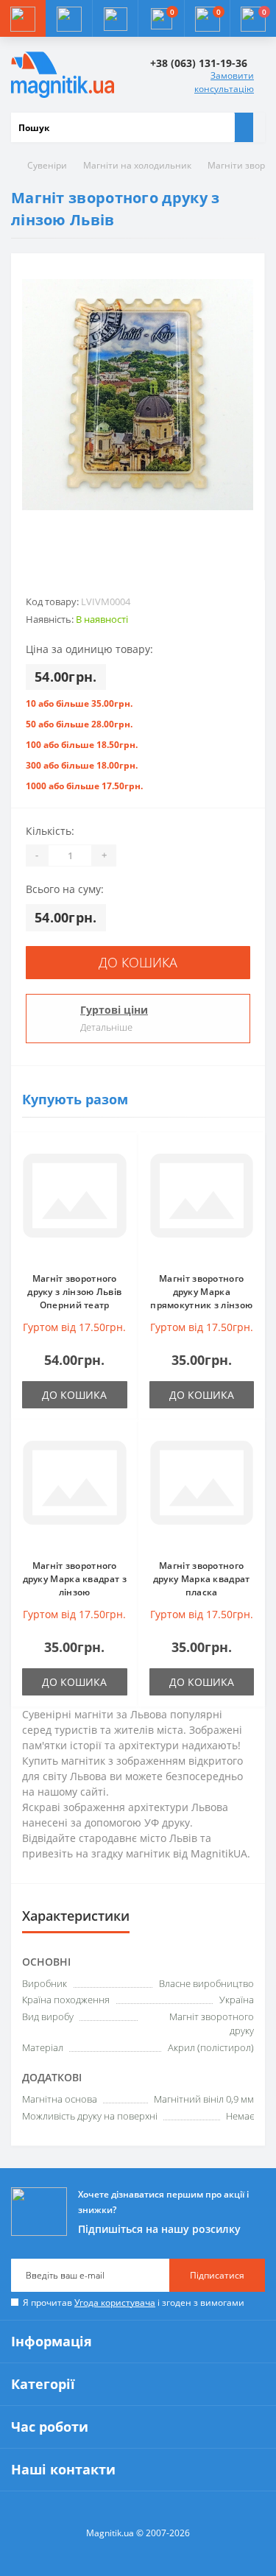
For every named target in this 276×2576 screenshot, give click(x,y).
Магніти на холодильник (137, 165)
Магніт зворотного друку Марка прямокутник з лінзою (201, 1292)
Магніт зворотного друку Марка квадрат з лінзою (75, 1579)
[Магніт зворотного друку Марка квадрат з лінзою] (75, 1489)
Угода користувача (115, 2302)
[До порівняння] (123, 1176)
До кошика (138, 962)
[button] (115, 18)
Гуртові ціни (114, 1010)
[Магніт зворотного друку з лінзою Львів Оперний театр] (75, 1202)
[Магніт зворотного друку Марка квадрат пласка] (202, 1489)
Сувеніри (47, 165)
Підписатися (217, 2275)
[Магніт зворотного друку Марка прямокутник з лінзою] (202, 1202)
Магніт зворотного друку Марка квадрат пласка (202, 1579)
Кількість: (50, 831)
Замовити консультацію (224, 82)
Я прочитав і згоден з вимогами (134, 2302)
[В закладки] (123, 1155)
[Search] (244, 127)
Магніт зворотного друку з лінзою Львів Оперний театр (74, 1292)
